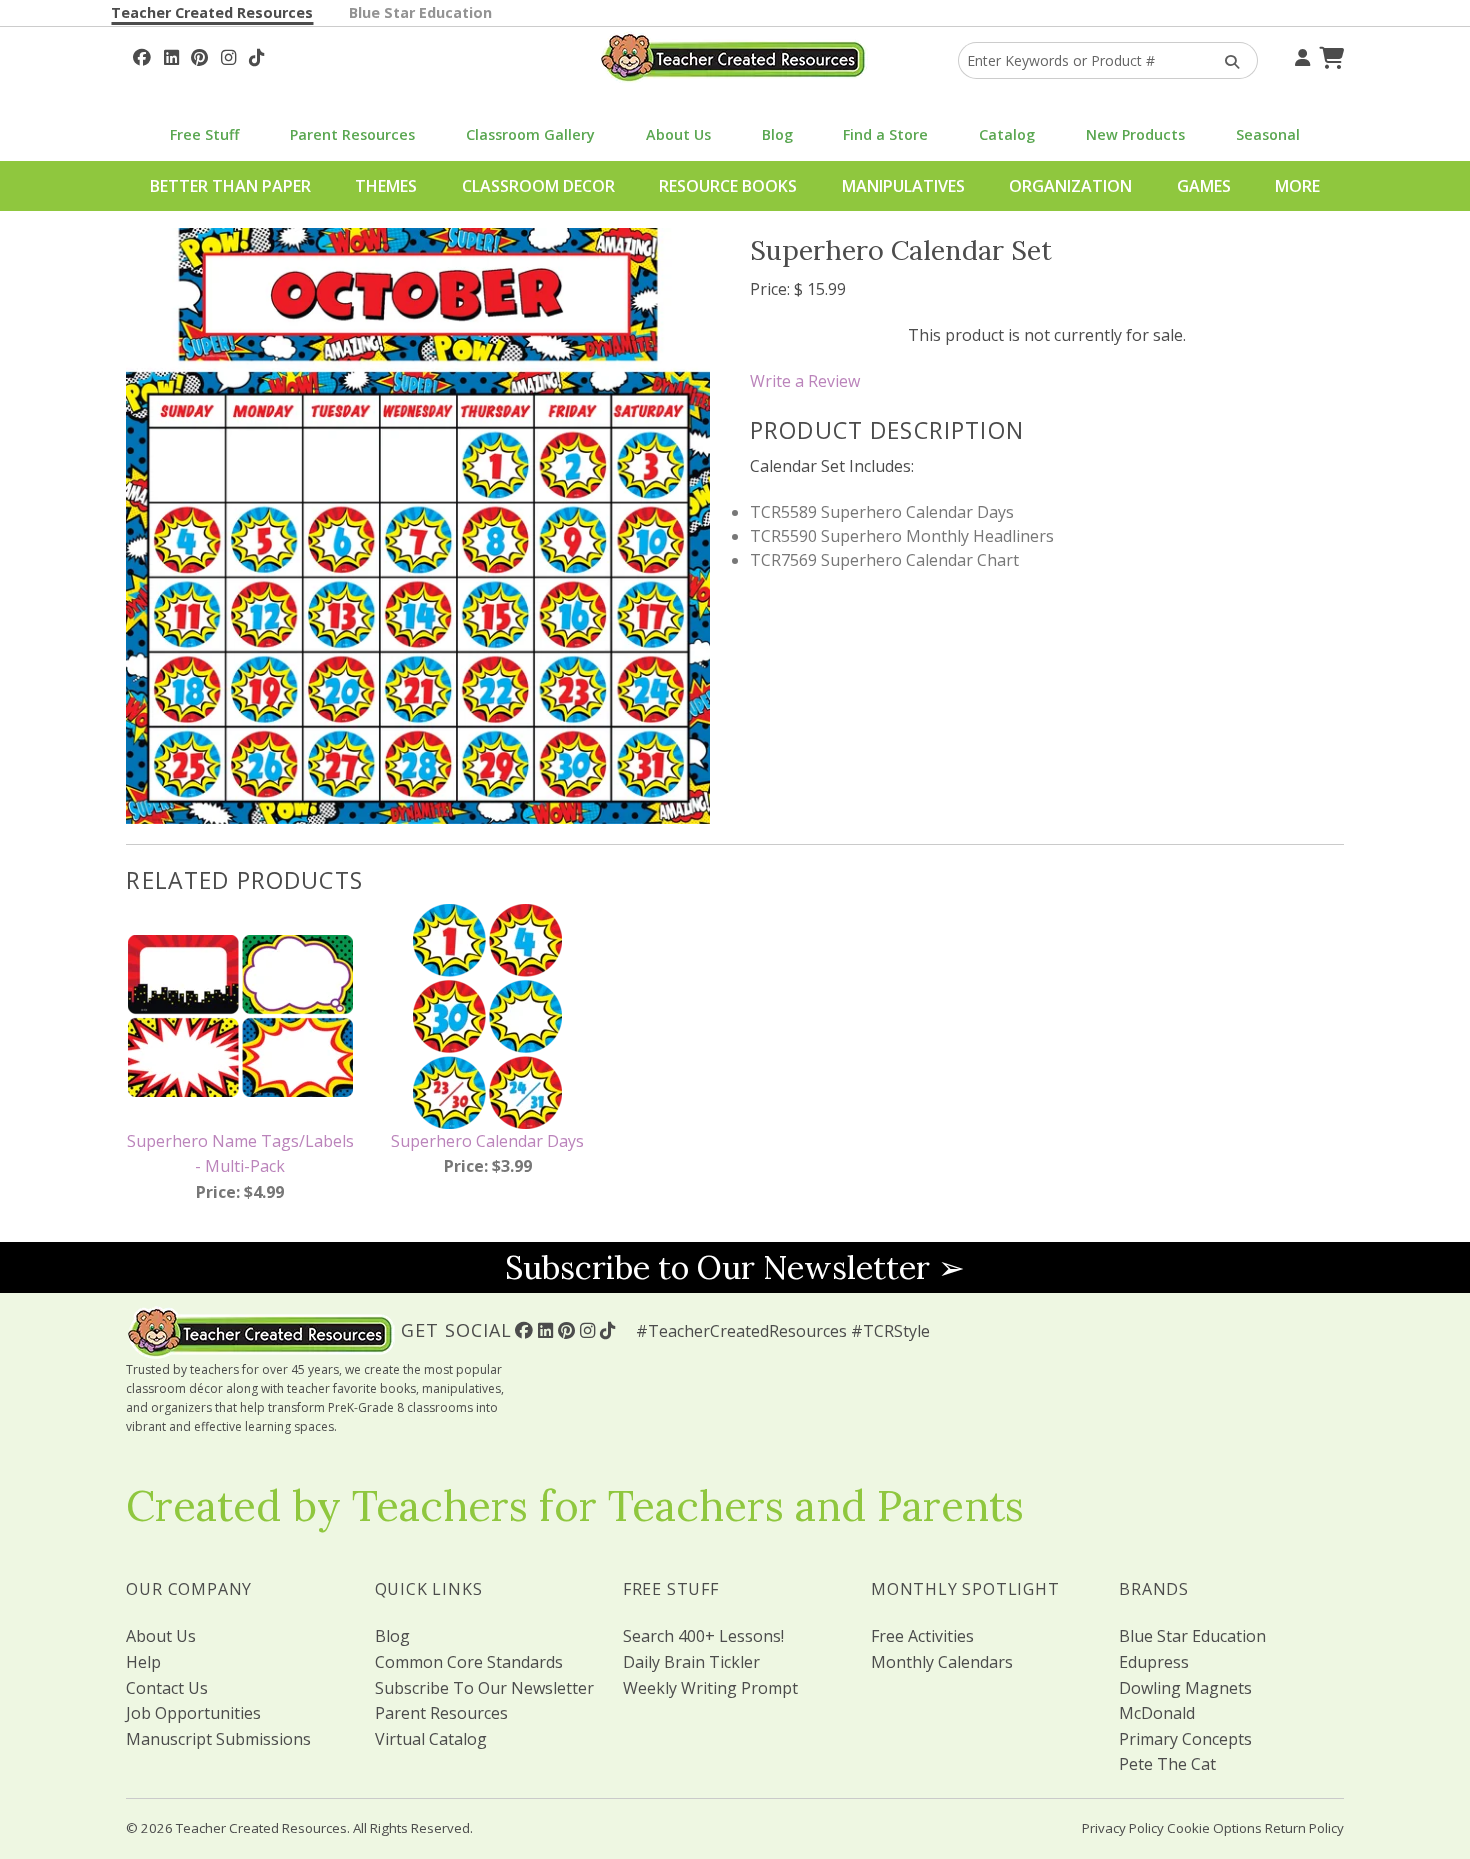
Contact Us (167, 1688)
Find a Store (885, 134)
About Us (678, 134)
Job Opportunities (193, 1713)
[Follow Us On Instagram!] (228, 55)
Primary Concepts (1185, 1739)
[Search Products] (1225, 60)
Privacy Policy (1123, 1828)
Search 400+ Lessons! (703, 1636)
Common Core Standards (469, 1662)
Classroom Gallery (530, 134)
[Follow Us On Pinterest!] (199, 55)
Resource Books (728, 186)
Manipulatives (903, 186)
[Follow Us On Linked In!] (171, 55)
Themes (386, 186)
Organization (1070, 186)
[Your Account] (1300, 55)
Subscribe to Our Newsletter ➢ (735, 1267)
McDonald (1157, 1713)
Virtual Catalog (431, 1739)
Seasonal (1268, 134)
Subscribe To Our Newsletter (484, 1688)
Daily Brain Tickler (691, 1662)
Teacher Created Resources (212, 12)
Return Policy (1304, 1828)
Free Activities (922, 1636)
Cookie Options (1214, 1828)
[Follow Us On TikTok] (256, 55)
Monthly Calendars (942, 1662)
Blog (777, 134)
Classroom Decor (538, 186)
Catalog (1007, 134)
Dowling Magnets (1185, 1688)
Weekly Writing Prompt (710, 1688)
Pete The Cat (1167, 1764)
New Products (1135, 134)
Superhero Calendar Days (487, 1141)
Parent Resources (352, 134)
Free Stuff (204, 134)
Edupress (1154, 1662)
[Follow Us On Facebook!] (142, 55)
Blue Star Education (420, 12)
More (1297, 186)
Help (143, 1662)
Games (1204, 186)
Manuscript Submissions (218, 1739)
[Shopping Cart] (1329, 55)
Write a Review (805, 381)
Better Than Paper (230, 186)
